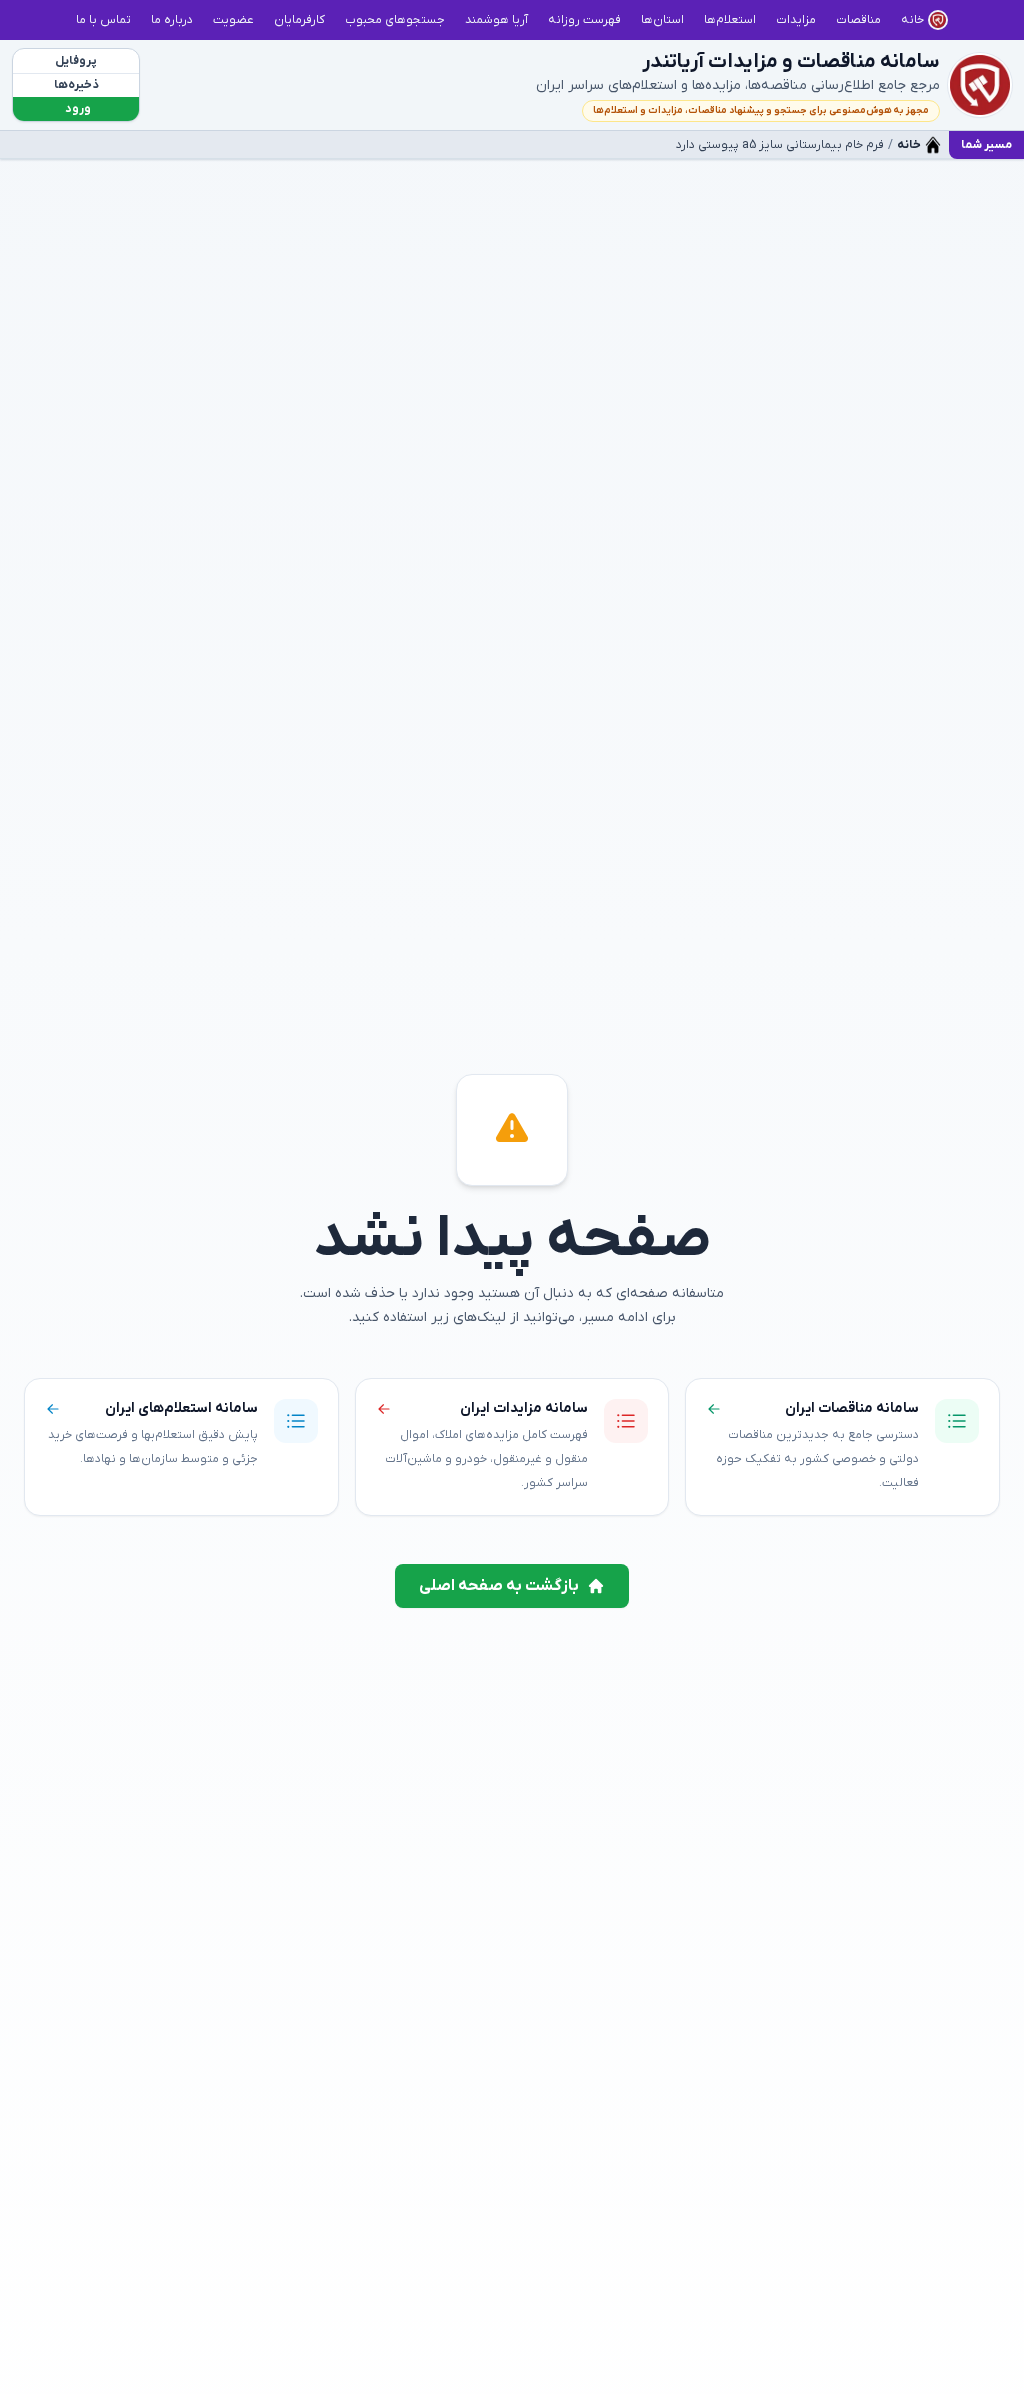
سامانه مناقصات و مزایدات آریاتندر (791, 62)
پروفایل (76, 61)
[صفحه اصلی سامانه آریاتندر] (980, 85)
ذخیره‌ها (76, 85)
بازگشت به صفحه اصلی (499, 1586)
